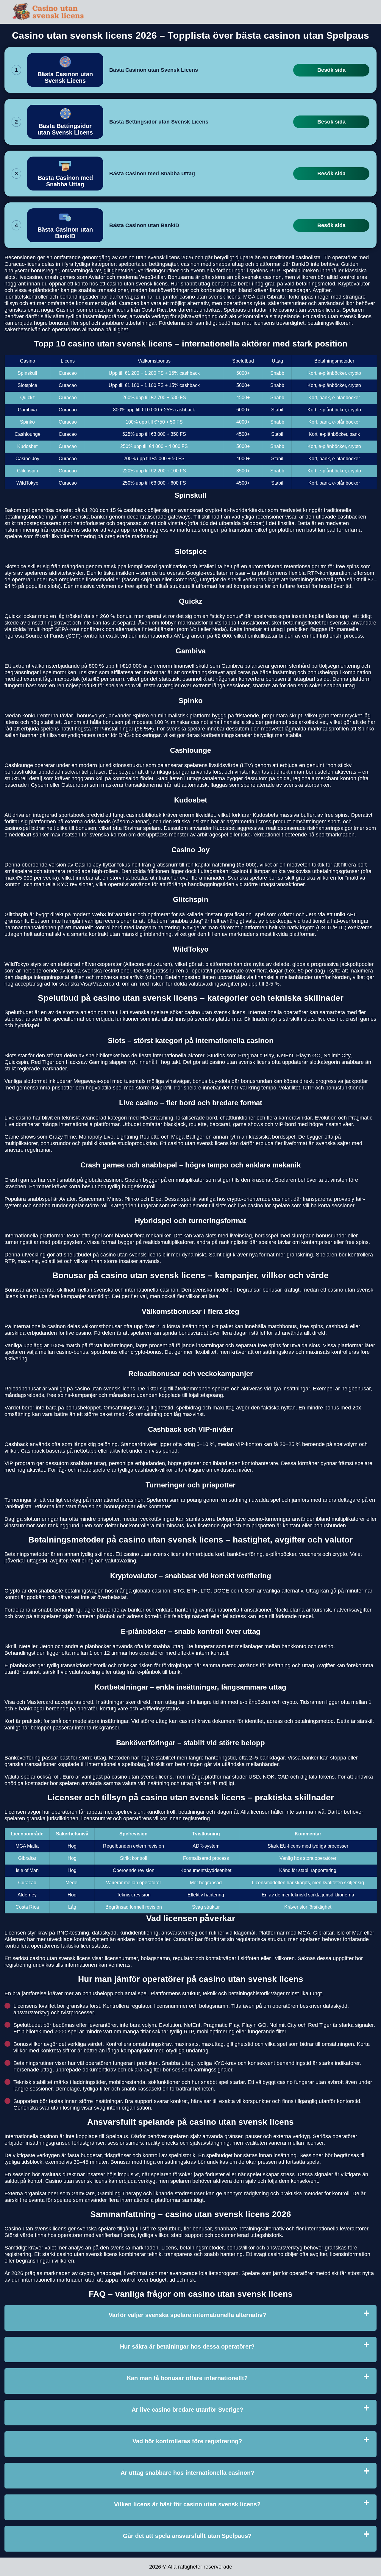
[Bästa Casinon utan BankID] (65, 225)
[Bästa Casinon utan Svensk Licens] (65, 70)
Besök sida (331, 70)
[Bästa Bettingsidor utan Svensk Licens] (65, 122)
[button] (371, 2185)
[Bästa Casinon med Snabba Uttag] (65, 174)
